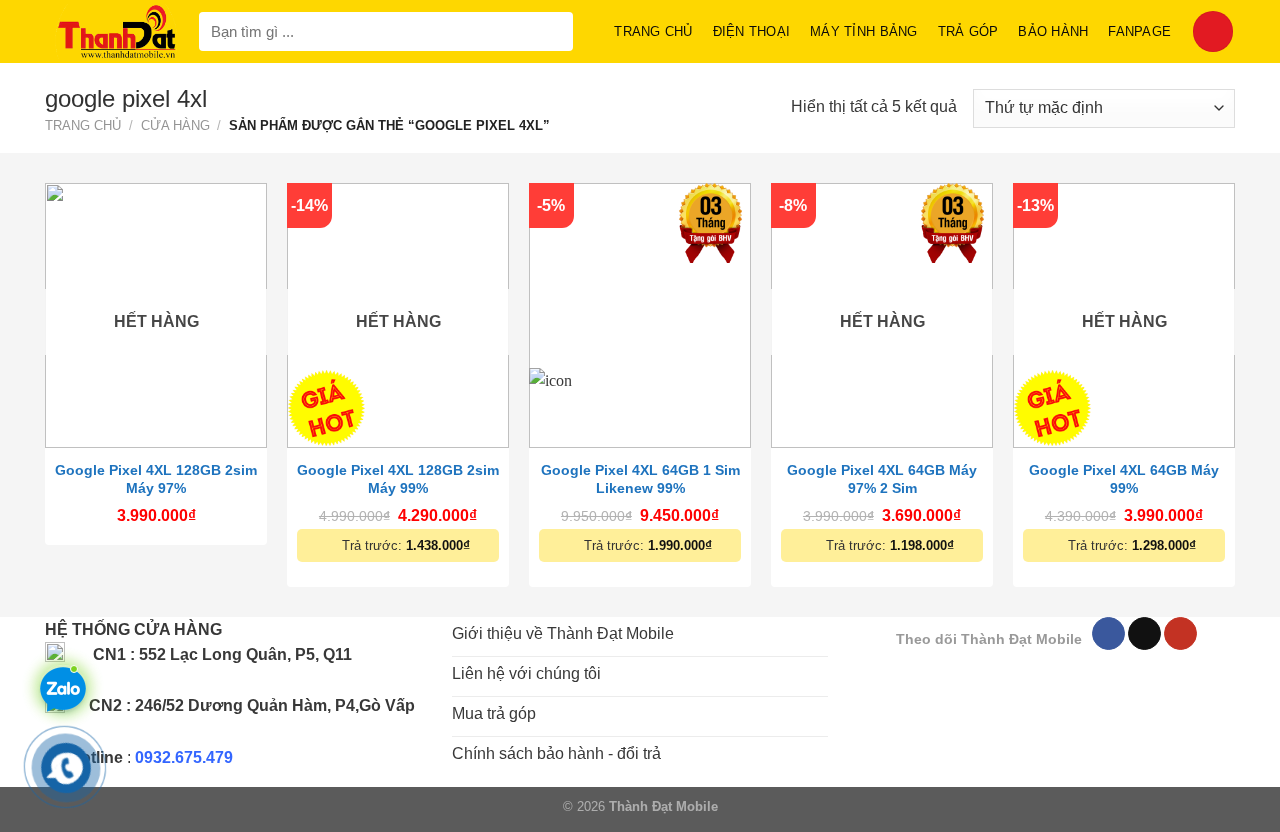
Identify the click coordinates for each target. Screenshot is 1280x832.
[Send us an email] (1144, 634)
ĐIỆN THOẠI (752, 31)
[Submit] (553, 31)
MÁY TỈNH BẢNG (863, 31)
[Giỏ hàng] (1213, 31)
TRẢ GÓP (968, 31)
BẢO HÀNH (1053, 31)
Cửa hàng (175, 125)
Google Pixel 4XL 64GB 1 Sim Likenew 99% (640, 479)
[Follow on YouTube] (1180, 634)
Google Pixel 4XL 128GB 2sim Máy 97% (156, 479)
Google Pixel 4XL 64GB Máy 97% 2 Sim (882, 479)
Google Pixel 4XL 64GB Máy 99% (1124, 479)
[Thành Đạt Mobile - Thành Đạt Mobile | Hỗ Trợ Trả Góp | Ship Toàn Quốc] (117, 31)
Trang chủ (653, 31)
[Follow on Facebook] (1108, 634)
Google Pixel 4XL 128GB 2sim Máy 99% (398, 479)
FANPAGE (1139, 31)
